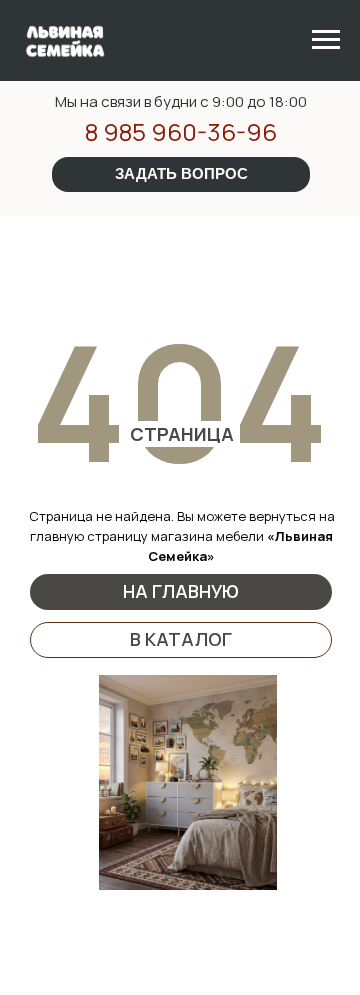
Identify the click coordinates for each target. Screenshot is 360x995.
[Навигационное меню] (326, 40)
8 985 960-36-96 (181, 131)
